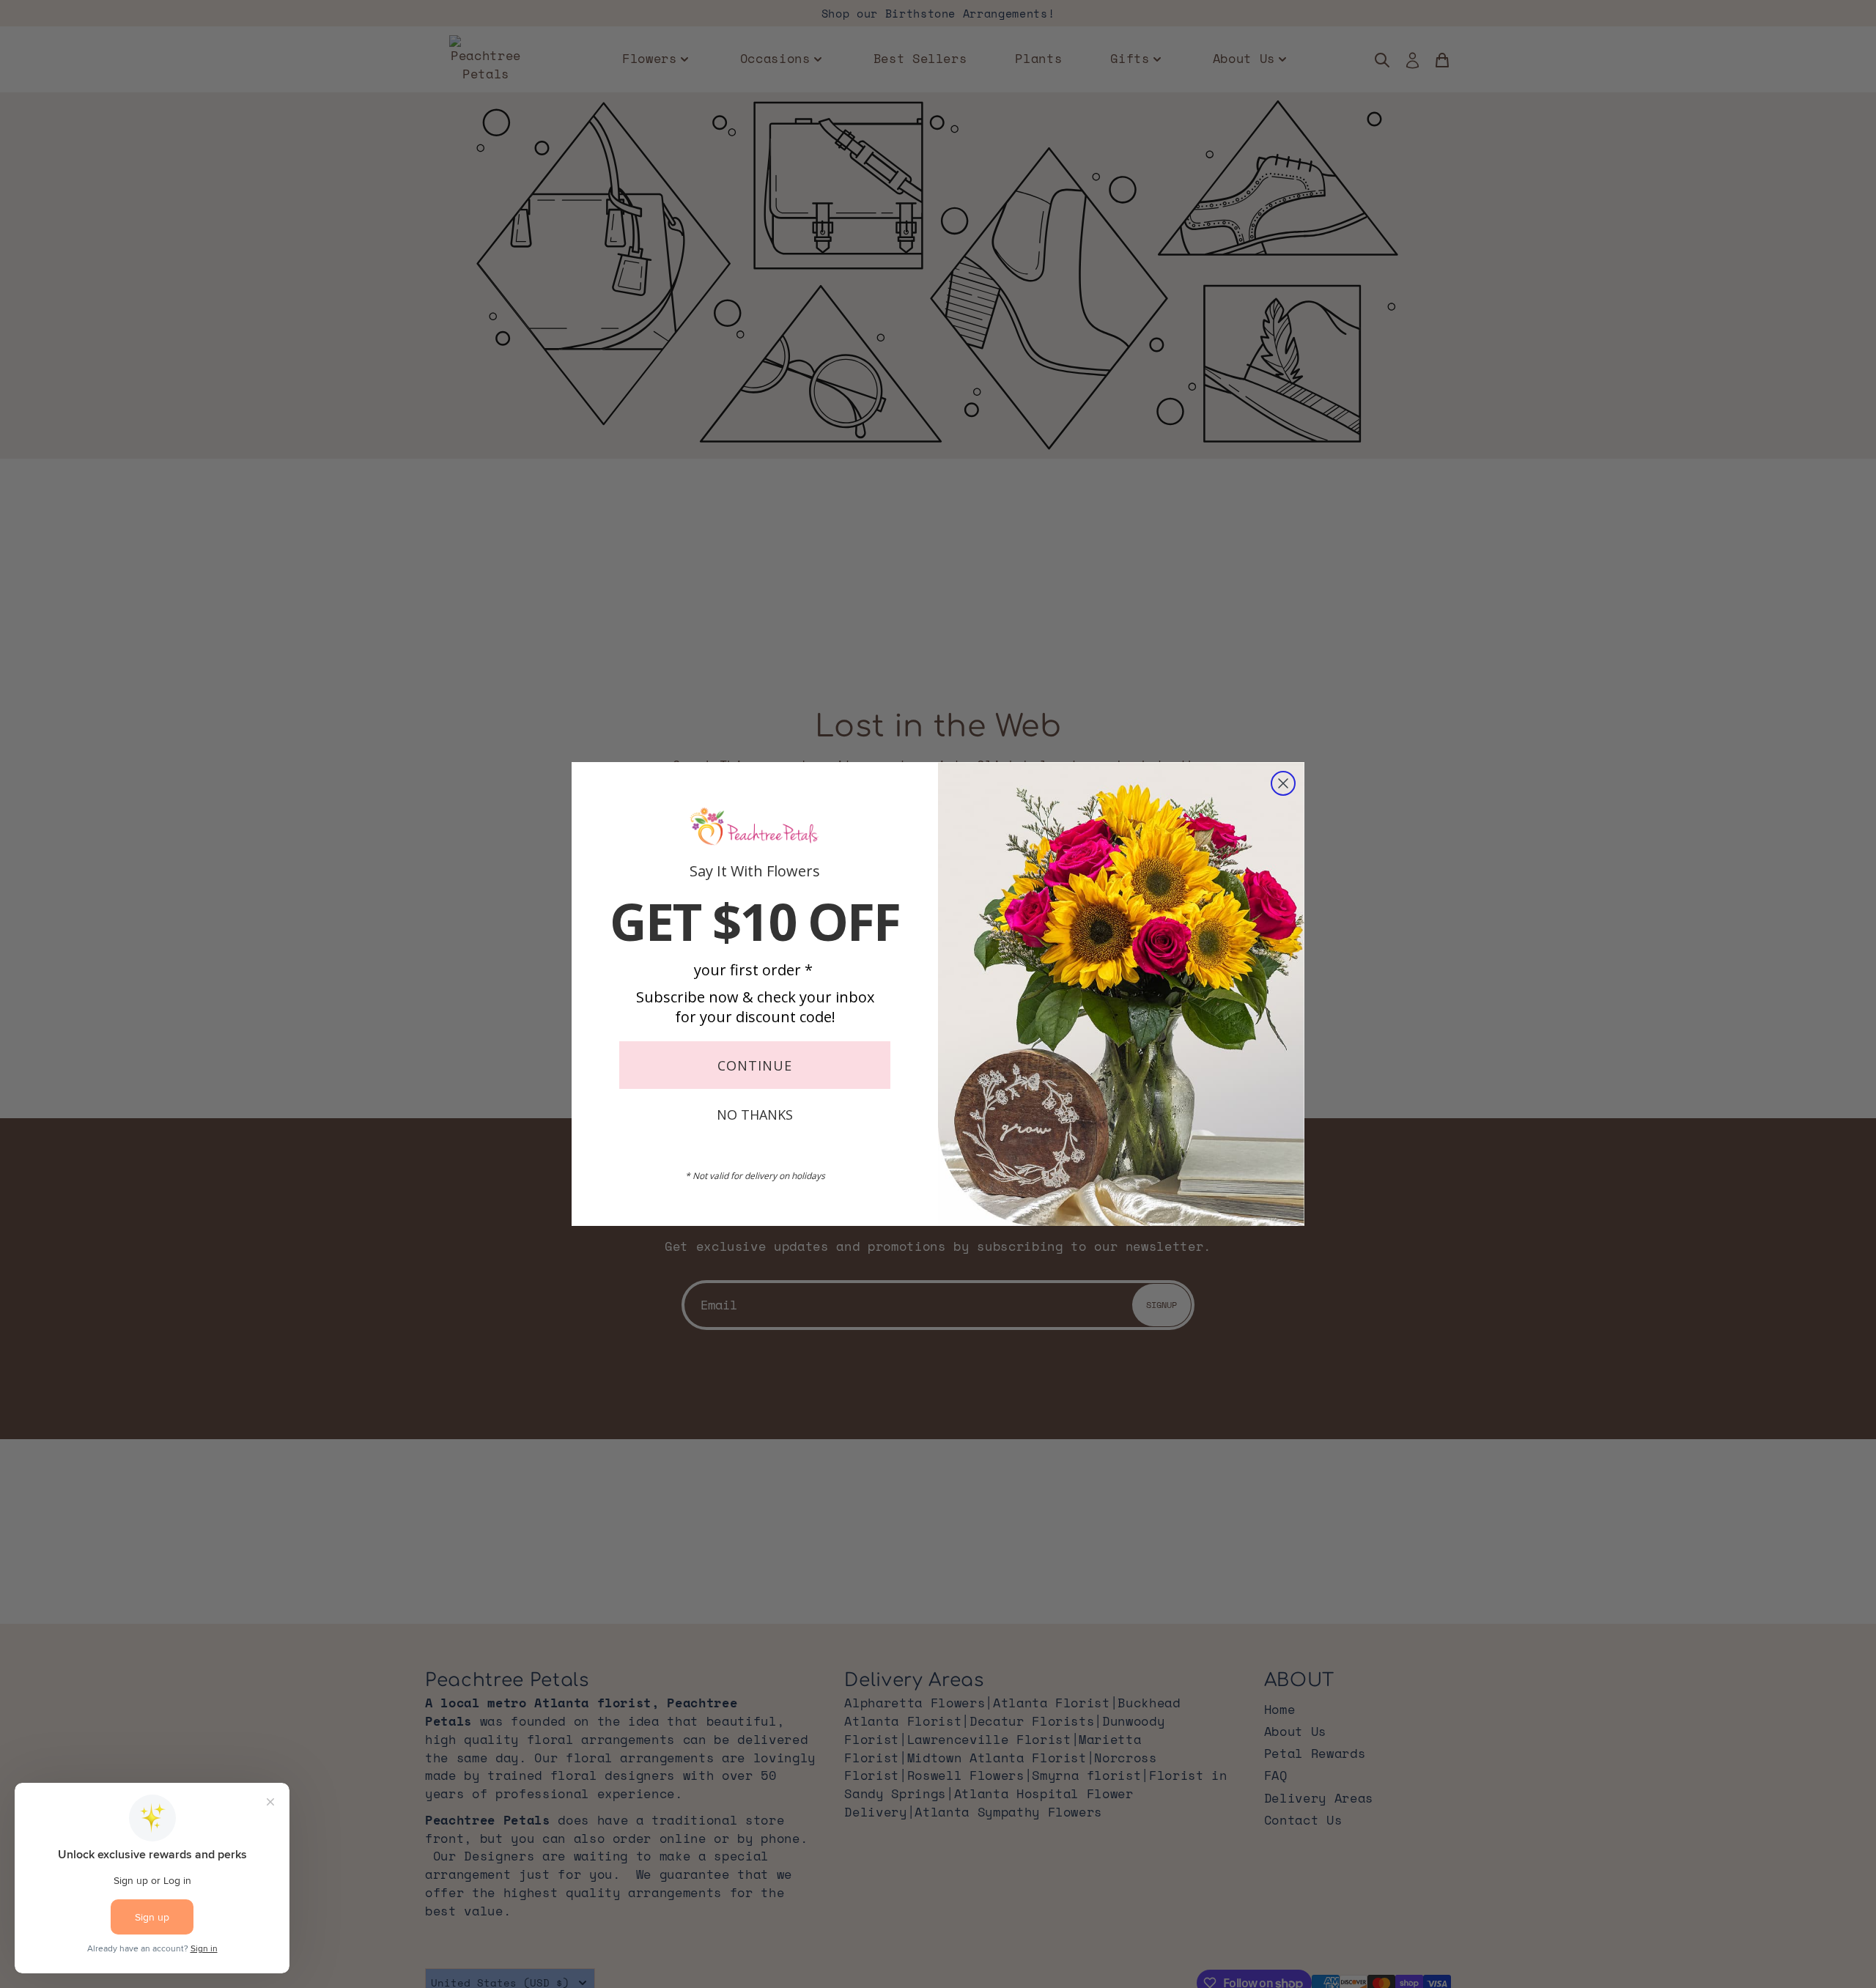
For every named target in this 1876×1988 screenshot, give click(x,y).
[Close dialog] (1283, 783)
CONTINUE (755, 1065)
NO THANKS (755, 1115)
